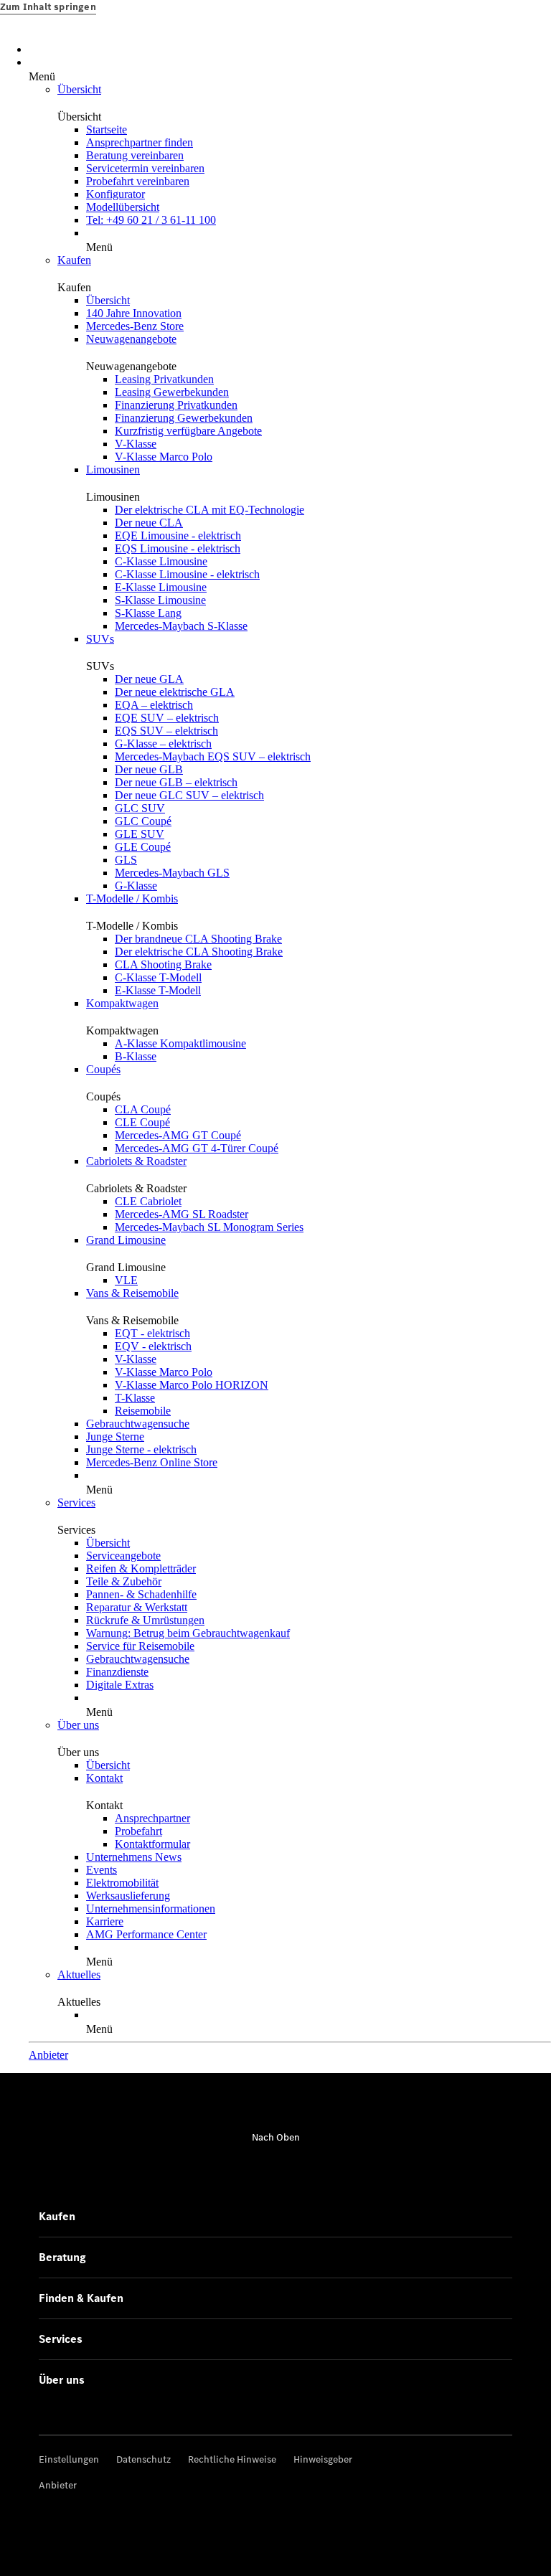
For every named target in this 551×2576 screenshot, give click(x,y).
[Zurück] (33, 66)
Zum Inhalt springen (48, 7)
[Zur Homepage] (290, 41)
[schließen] (42, 66)
